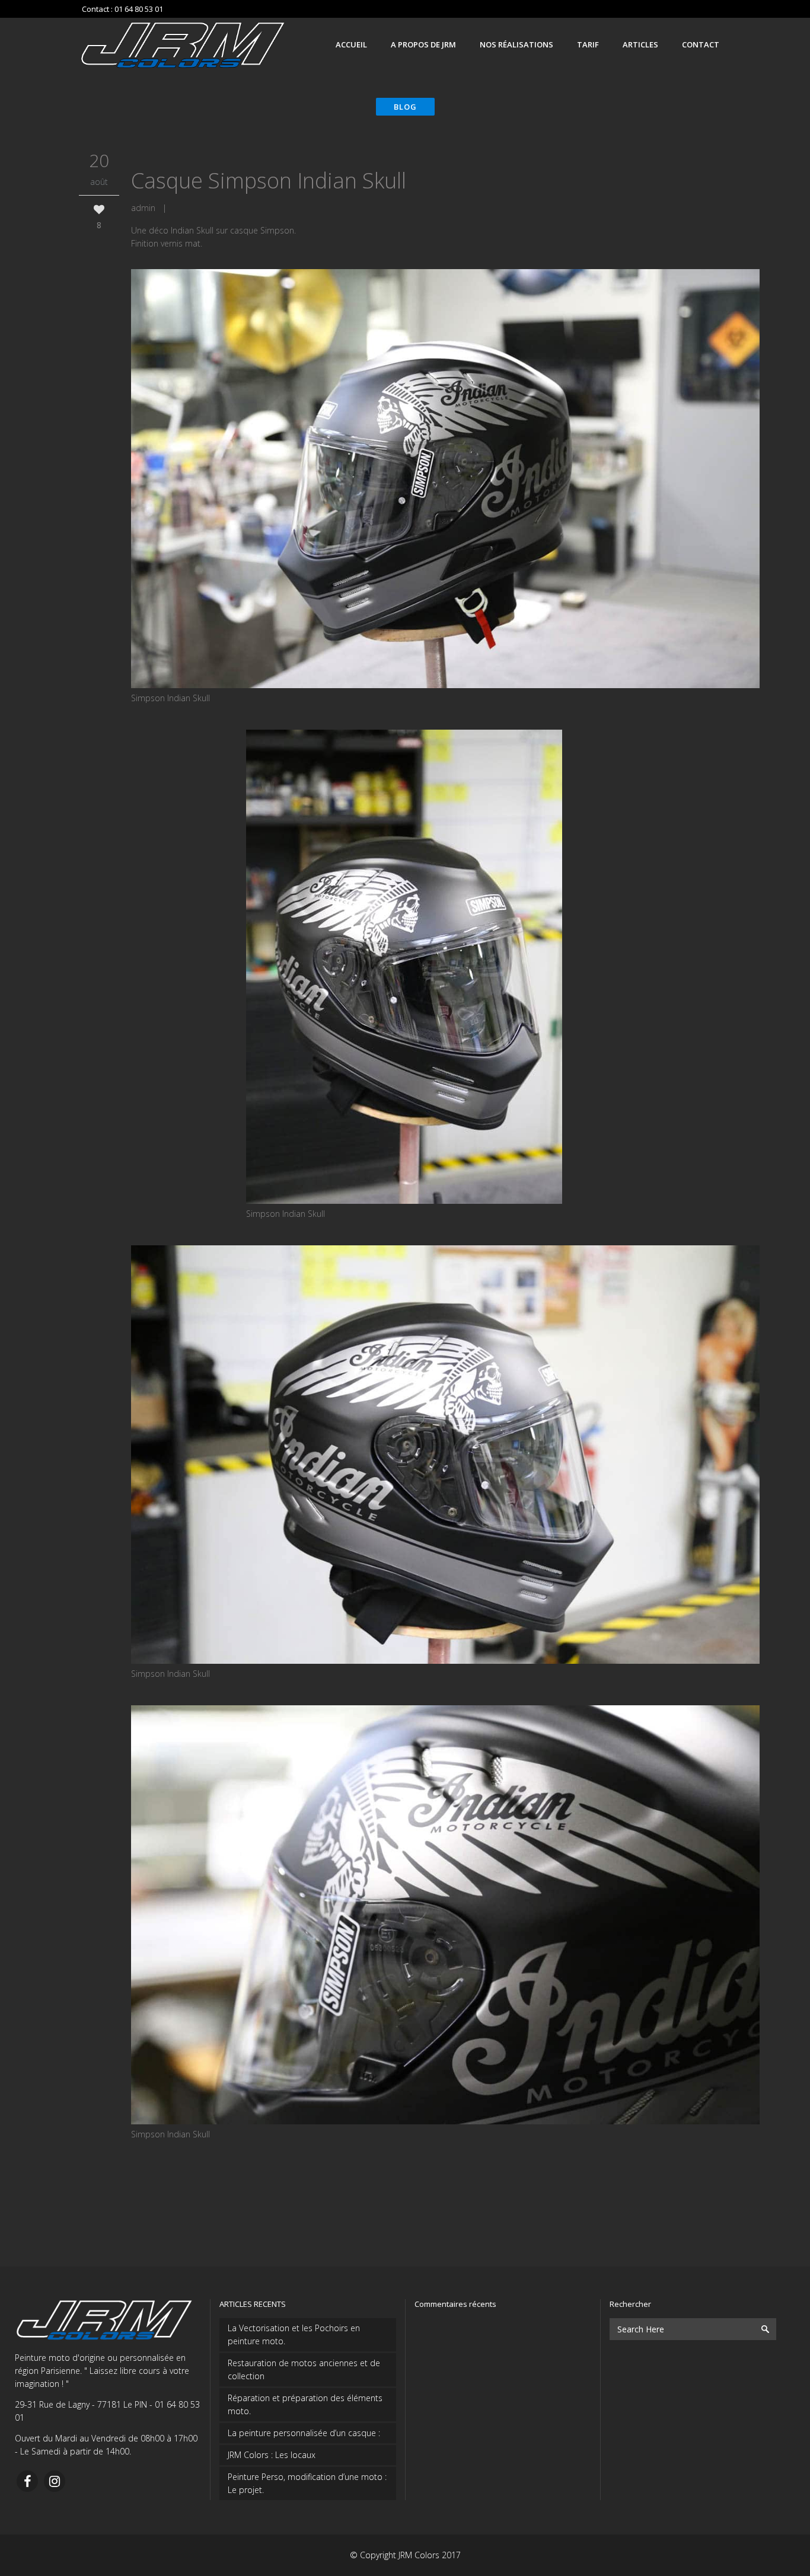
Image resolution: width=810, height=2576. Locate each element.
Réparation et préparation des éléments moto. (305, 2404)
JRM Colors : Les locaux (272, 2455)
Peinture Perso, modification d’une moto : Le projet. (307, 2483)
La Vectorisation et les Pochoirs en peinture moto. (294, 2334)
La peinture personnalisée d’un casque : (304, 2433)
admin (143, 208)
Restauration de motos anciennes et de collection (304, 2369)
